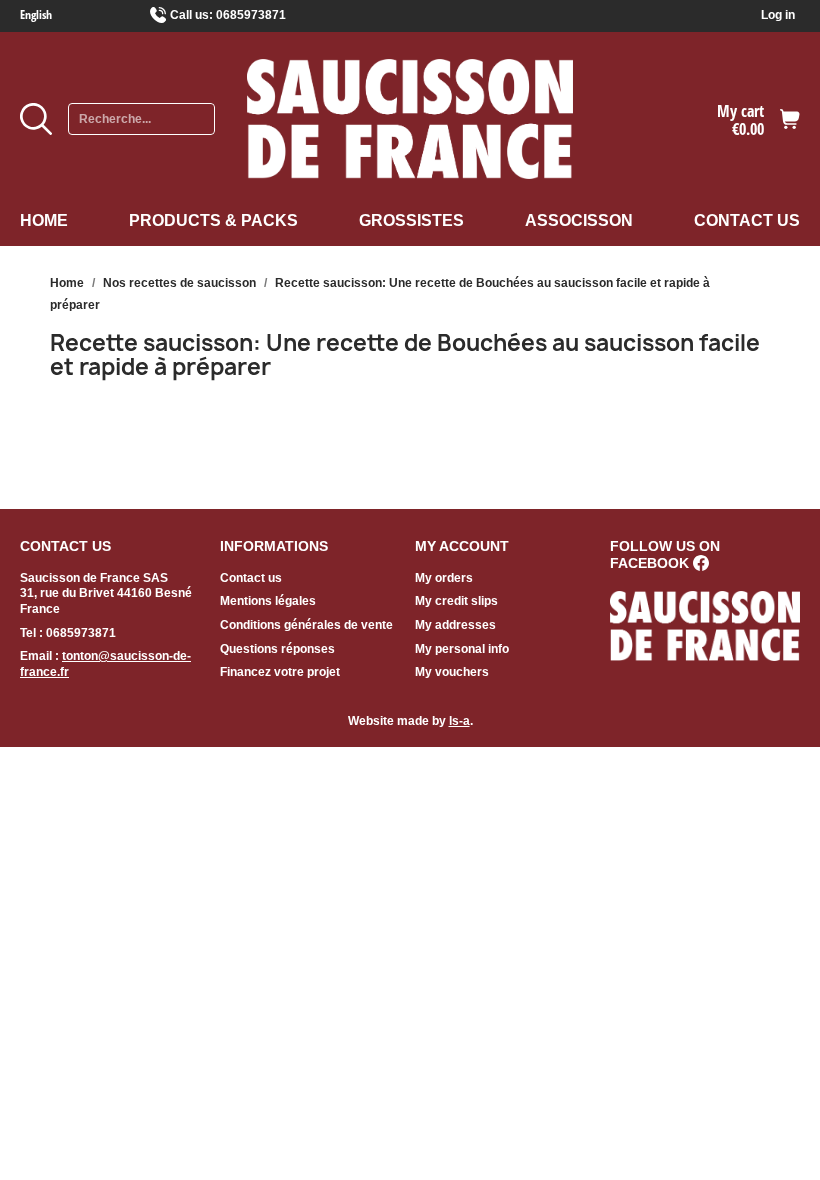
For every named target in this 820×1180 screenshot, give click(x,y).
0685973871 (251, 15)
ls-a (459, 721)
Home (44, 220)
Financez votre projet (280, 672)
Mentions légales (268, 601)
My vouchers (452, 672)
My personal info (462, 649)
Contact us (747, 220)
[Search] (36, 119)
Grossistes (411, 220)
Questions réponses (277, 649)
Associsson (579, 220)
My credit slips (456, 601)
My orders (444, 578)
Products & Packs (213, 220)
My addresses (455, 625)
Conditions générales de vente (306, 625)
